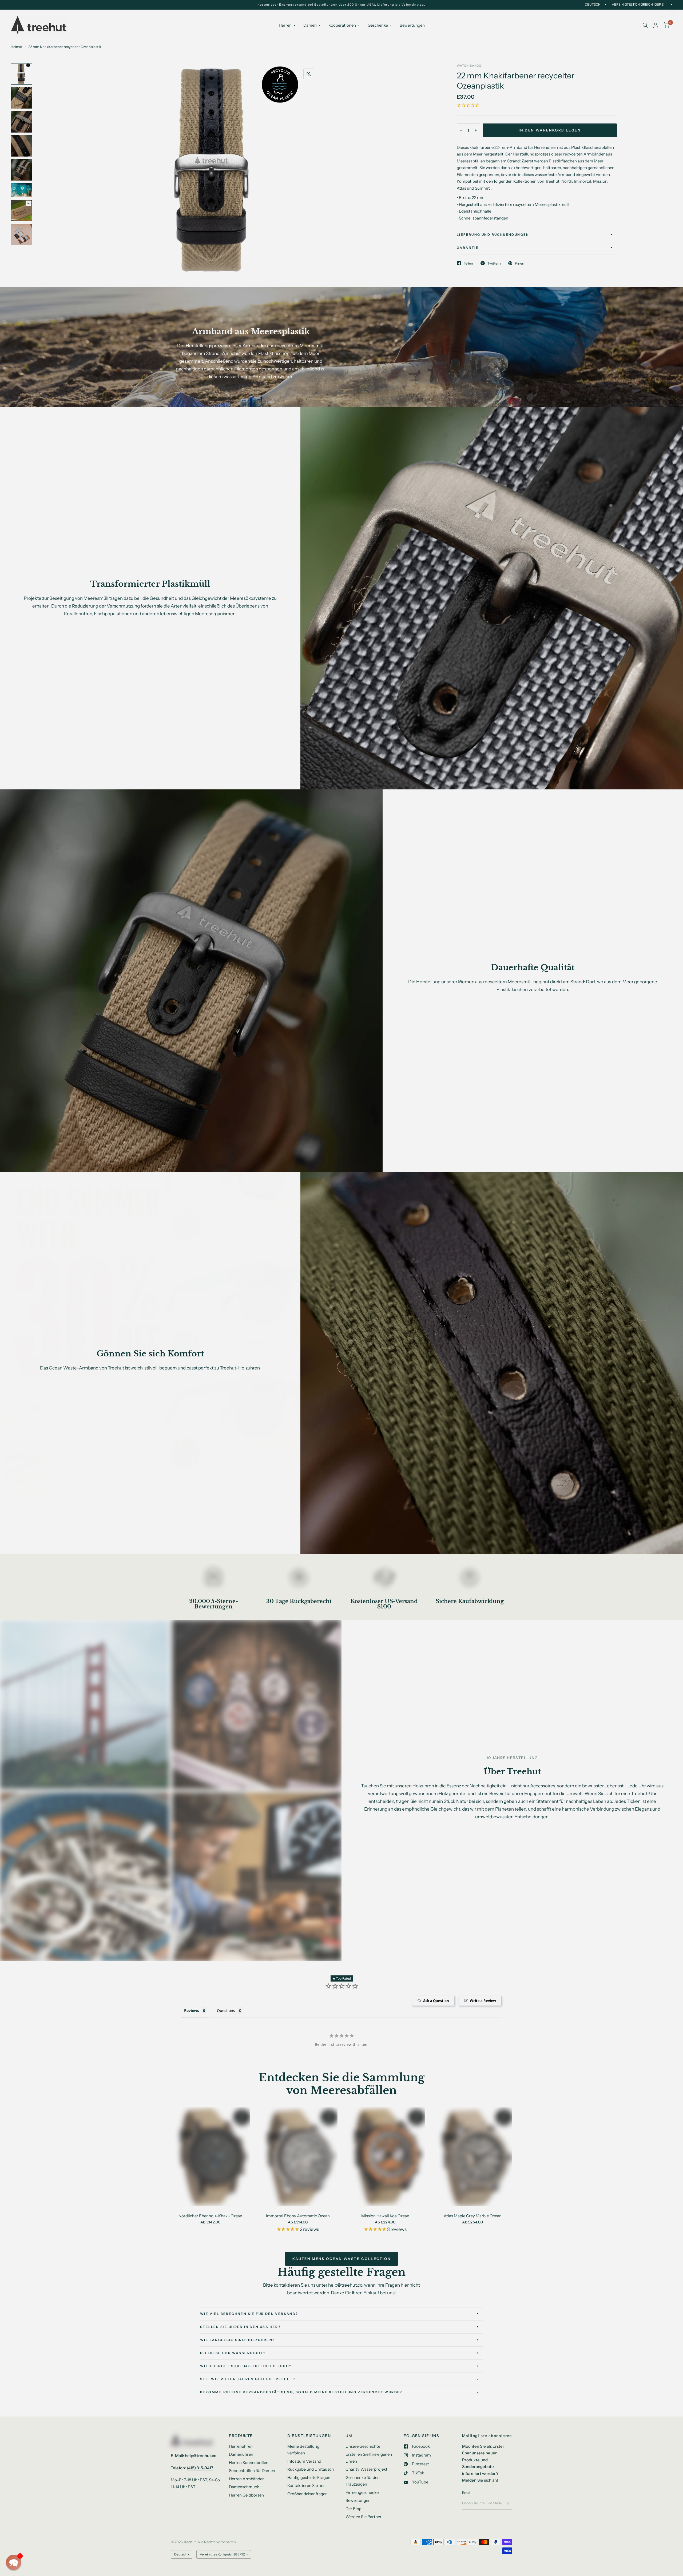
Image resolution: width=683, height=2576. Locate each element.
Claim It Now (512, 1338)
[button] (14, 2562)
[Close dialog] (672, 11)
